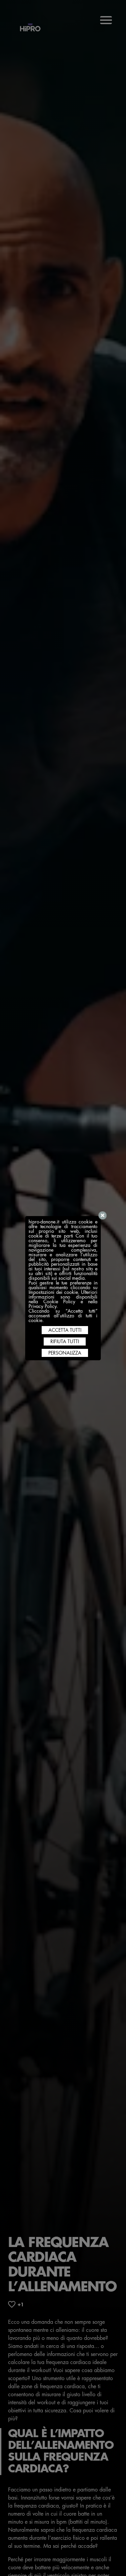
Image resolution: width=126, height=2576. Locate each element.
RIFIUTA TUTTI (65, 1341)
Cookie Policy (59, 1302)
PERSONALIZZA (65, 1353)
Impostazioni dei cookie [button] (53, 1292)
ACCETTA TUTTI (65, 1330)
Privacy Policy (43, 1306)
